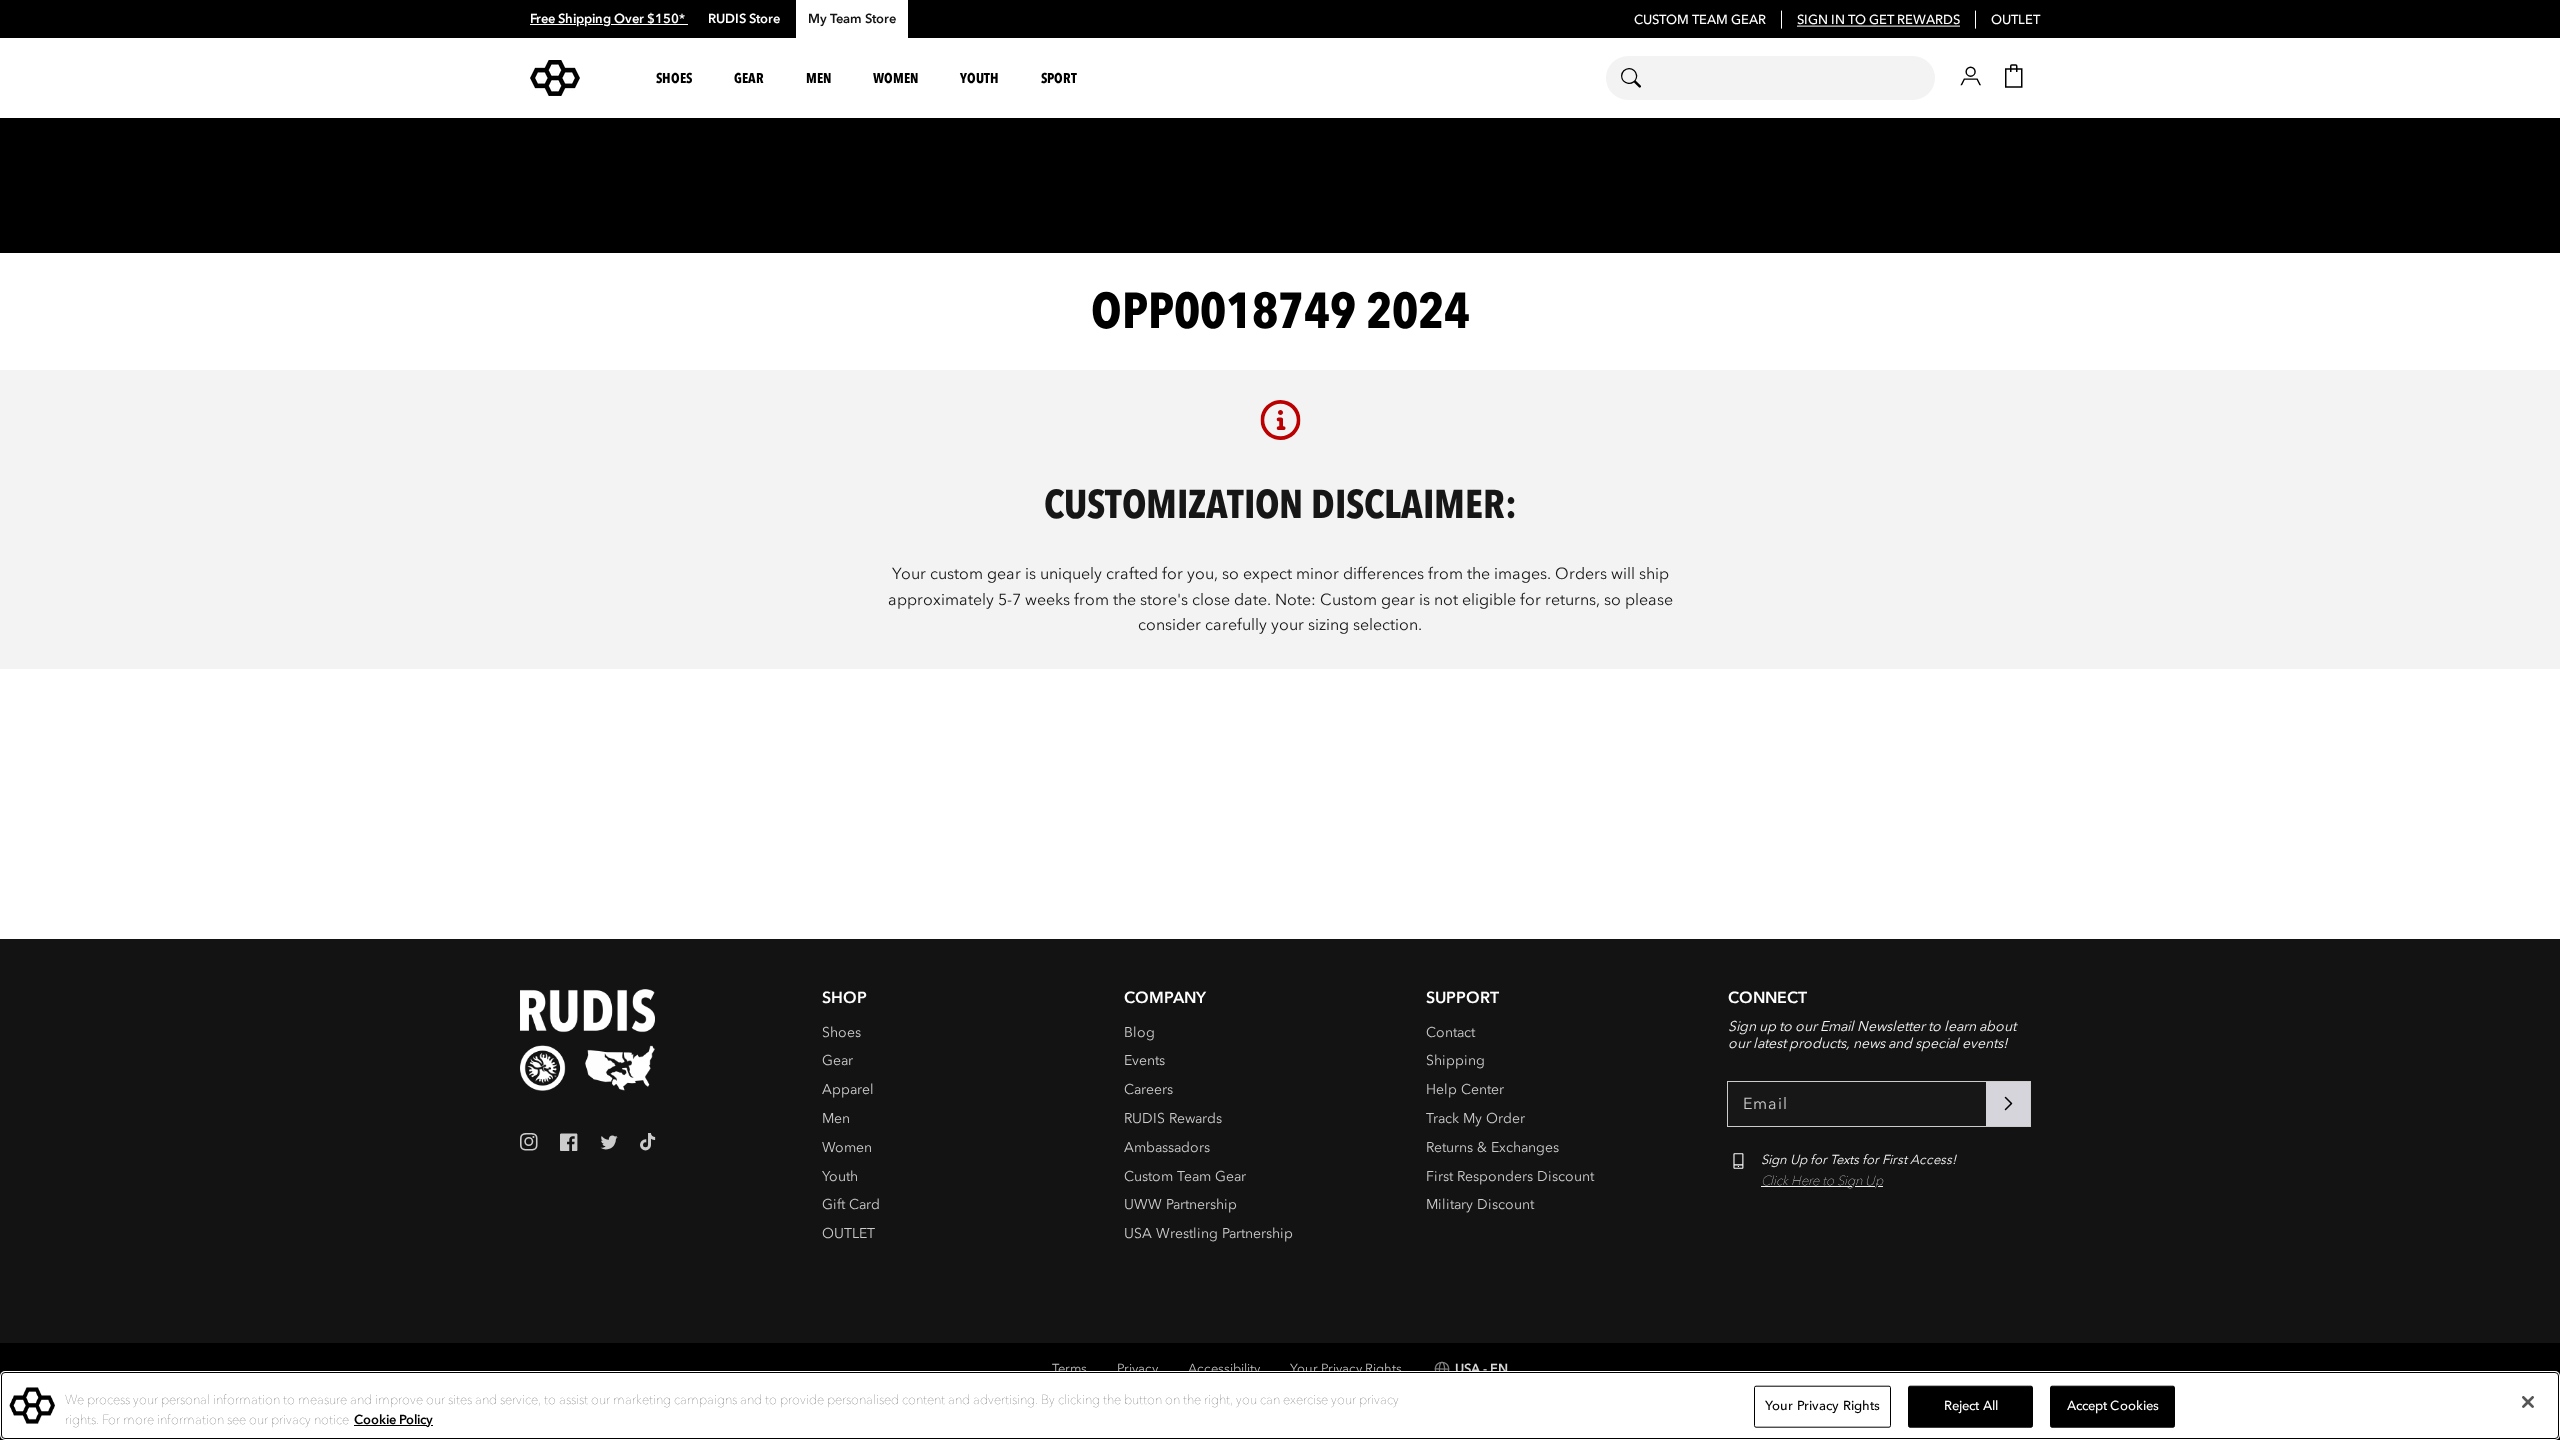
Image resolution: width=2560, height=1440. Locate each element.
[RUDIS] (579, 78)
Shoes (841, 1032)
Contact (1450, 1032)
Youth (840, 1176)
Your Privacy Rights (1346, 1369)
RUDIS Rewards (1173, 1118)
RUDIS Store (744, 19)
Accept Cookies (2113, 1406)
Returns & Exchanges (1492, 1147)
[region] (1280, 1405)
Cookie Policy (393, 1419)
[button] (677, 78)
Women (847, 1147)
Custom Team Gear (1185, 1176)
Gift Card (851, 1204)
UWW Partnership (1180, 1204)
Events (1144, 1060)
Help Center (1465, 1089)
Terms (1069, 1369)
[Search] (1643, 78)
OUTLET (2015, 20)
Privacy (1137, 1369)
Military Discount (1480, 1204)
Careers (1148, 1089)
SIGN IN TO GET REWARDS (1878, 20)
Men (836, 1118)
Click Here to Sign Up (1822, 1181)
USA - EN (1481, 1369)
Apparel (848, 1089)
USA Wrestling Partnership (1208, 1233)
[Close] (2528, 1402)
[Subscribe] (2008, 1104)
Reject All (1971, 1406)
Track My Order (1475, 1118)
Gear (837, 1060)
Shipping (1455, 1060)
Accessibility (1224, 1369)
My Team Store (852, 19)
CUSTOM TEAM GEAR (1700, 20)
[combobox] (1770, 78)
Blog (1139, 1032)
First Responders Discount (1510, 1176)
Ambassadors (1167, 1147)
